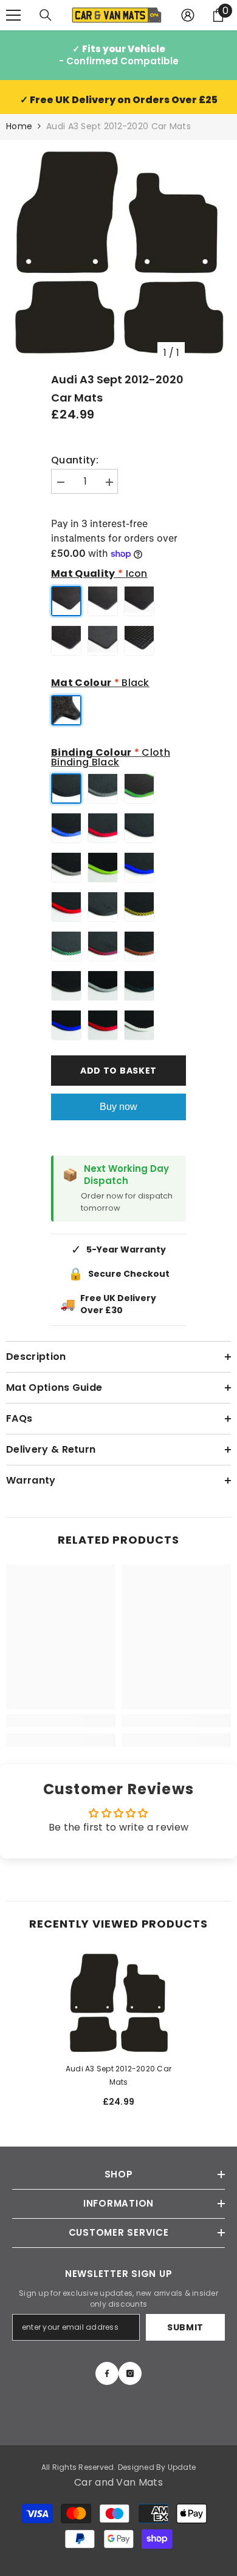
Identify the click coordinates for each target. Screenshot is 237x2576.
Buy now (118, 1107)
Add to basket (118, 1071)
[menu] (13, 15)
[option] (118, 252)
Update (182, 2467)
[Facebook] (107, 2373)
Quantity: (75, 460)
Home (19, 126)
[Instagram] (130, 2373)
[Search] (46, 15)
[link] (61, 1721)
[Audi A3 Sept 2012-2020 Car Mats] (118, 2003)
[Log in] (188, 15)
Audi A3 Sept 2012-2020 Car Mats (118, 2075)
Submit (185, 2327)
